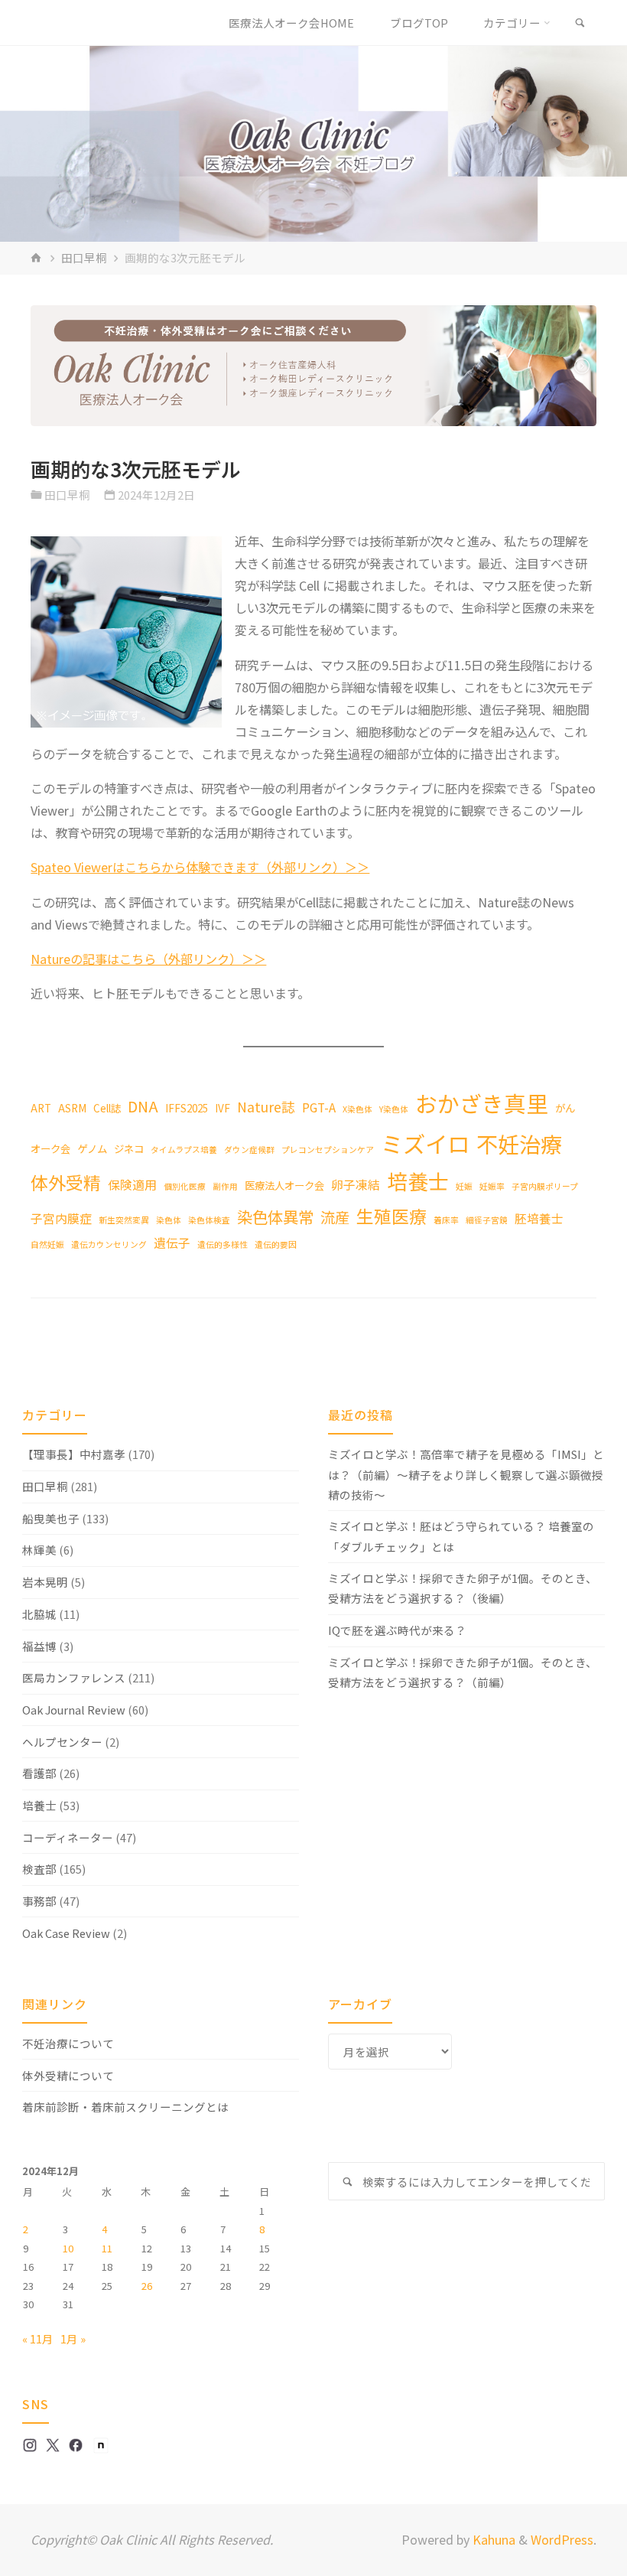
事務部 (39, 1901)
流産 (335, 1217)
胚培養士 (539, 1218)
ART (41, 1108)
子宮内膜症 (61, 1218)
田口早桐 (84, 257)
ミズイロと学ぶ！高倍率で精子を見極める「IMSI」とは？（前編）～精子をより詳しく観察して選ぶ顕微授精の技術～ (466, 1474)
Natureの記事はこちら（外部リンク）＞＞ (148, 959)
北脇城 (39, 1614)
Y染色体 (394, 1109)
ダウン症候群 (249, 1150)
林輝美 (39, 1550)
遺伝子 (172, 1243)
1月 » (73, 2338)
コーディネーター (68, 1837)
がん (565, 1108)
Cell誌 (107, 1108)
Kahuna (492, 2539)
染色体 (169, 1220)
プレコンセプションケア (328, 1150)
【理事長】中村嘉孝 (74, 1454)
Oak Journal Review (74, 1710)
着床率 (446, 1220)
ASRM (72, 1108)
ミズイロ (425, 1143)
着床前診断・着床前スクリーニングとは (125, 2107)
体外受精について (68, 2075)
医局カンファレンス (74, 1677)
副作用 (225, 1186)
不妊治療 (519, 1143)
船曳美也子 (51, 1518)
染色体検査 (209, 1220)
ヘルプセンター (62, 1742)
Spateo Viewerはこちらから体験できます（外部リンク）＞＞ (200, 867)
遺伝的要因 (276, 1244)
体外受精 (66, 1182)
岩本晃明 (45, 1582)
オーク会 (50, 1148)
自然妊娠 (47, 1244)
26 (147, 2286)
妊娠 (464, 1186)
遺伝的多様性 (223, 1244)
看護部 (39, 1773)
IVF (223, 1108)
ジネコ (129, 1148)
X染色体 (357, 1109)
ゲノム (92, 1148)
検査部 (39, 1869)
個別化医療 (185, 1186)
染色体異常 (275, 1216)
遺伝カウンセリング (109, 1244)
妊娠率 (492, 1186)
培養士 (418, 1181)
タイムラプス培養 (184, 1150)
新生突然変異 (124, 1220)
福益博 (39, 1646)
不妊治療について (68, 2043)
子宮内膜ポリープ (545, 1186)
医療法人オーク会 (284, 1185)
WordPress (562, 2539)
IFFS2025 (187, 1108)
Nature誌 (266, 1107)
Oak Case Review (66, 1933)
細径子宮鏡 (487, 1220)
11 (107, 2248)
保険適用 (132, 1185)
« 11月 (38, 2338)
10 (68, 2248)
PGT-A (319, 1107)
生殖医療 (391, 1216)
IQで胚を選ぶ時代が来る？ (397, 1630)
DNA (143, 1106)
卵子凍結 (356, 1185)
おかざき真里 (482, 1103)
